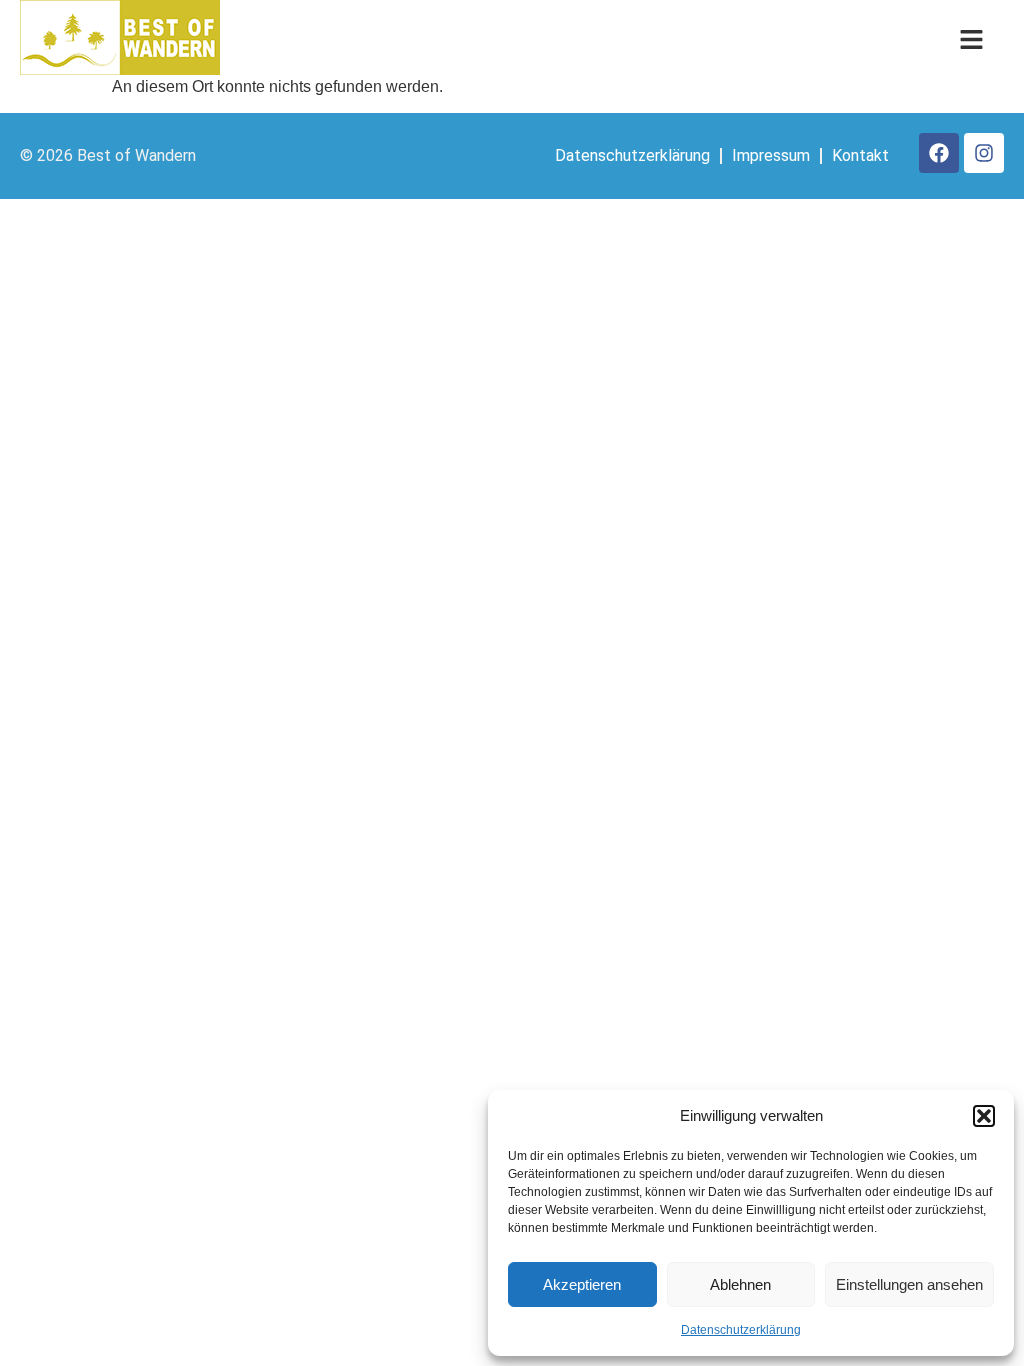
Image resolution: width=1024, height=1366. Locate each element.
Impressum (771, 155)
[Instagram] (984, 153)
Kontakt (860, 155)
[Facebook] (939, 153)
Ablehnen (740, 1284)
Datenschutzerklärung (741, 1330)
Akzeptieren (582, 1284)
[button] (984, 1116)
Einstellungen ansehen (909, 1284)
